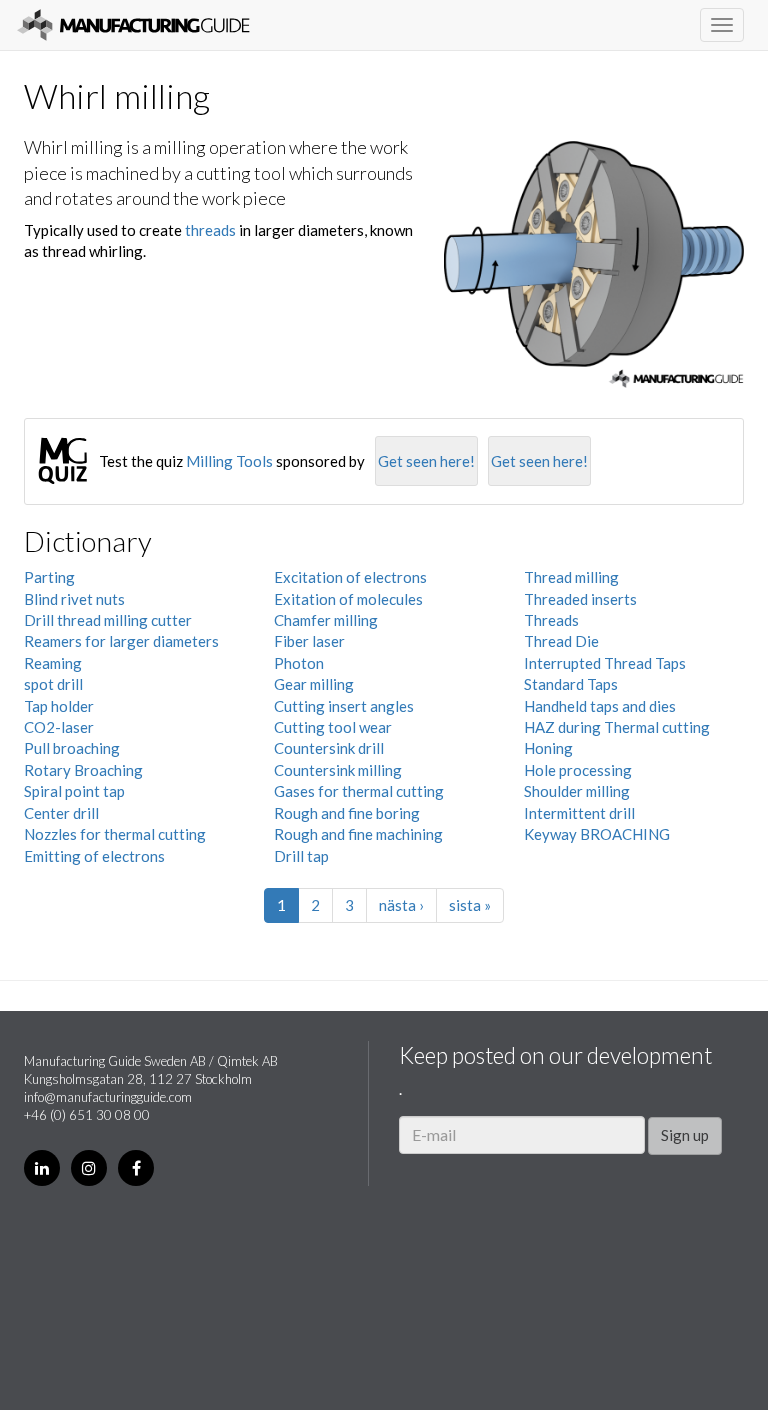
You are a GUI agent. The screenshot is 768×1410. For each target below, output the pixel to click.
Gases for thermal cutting (359, 791)
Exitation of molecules (348, 599)
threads (210, 230)
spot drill (53, 684)
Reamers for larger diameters (121, 641)
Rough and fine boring (347, 813)
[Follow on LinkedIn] (42, 1168)
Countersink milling (338, 770)
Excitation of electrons (350, 577)
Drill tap (301, 856)
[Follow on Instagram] (89, 1168)
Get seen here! (426, 461)
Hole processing (578, 770)
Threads (551, 620)
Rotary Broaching (83, 770)
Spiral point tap (74, 791)
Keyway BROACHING (597, 834)
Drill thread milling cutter (108, 620)
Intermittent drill (579, 813)
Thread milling (571, 577)
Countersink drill (329, 748)
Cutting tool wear (333, 727)
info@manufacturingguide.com (108, 1097)
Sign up (685, 1135)
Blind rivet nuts (74, 599)
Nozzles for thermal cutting (115, 834)
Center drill (61, 813)
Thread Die (561, 641)
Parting (49, 577)
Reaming (53, 663)
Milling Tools (229, 461)
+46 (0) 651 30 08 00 (87, 1115)
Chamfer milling (326, 620)
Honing (548, 748)
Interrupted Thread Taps (605, 663)
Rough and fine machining (358, 834)
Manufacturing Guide (133, 25)
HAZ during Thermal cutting (617, 727)
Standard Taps (571, 684)
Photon (299, 663)
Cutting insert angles (344, 706)
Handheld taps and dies (600, 706)
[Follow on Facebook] (136, 1168)
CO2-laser (59, 727)
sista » (470, 905)
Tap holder (59, 706)
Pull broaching (72, 748)
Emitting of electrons (94, 856)
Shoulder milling (577, 791)
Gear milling (314, 684)
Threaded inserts (580, 599)
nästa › (401, 905)
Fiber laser (309, 641)
